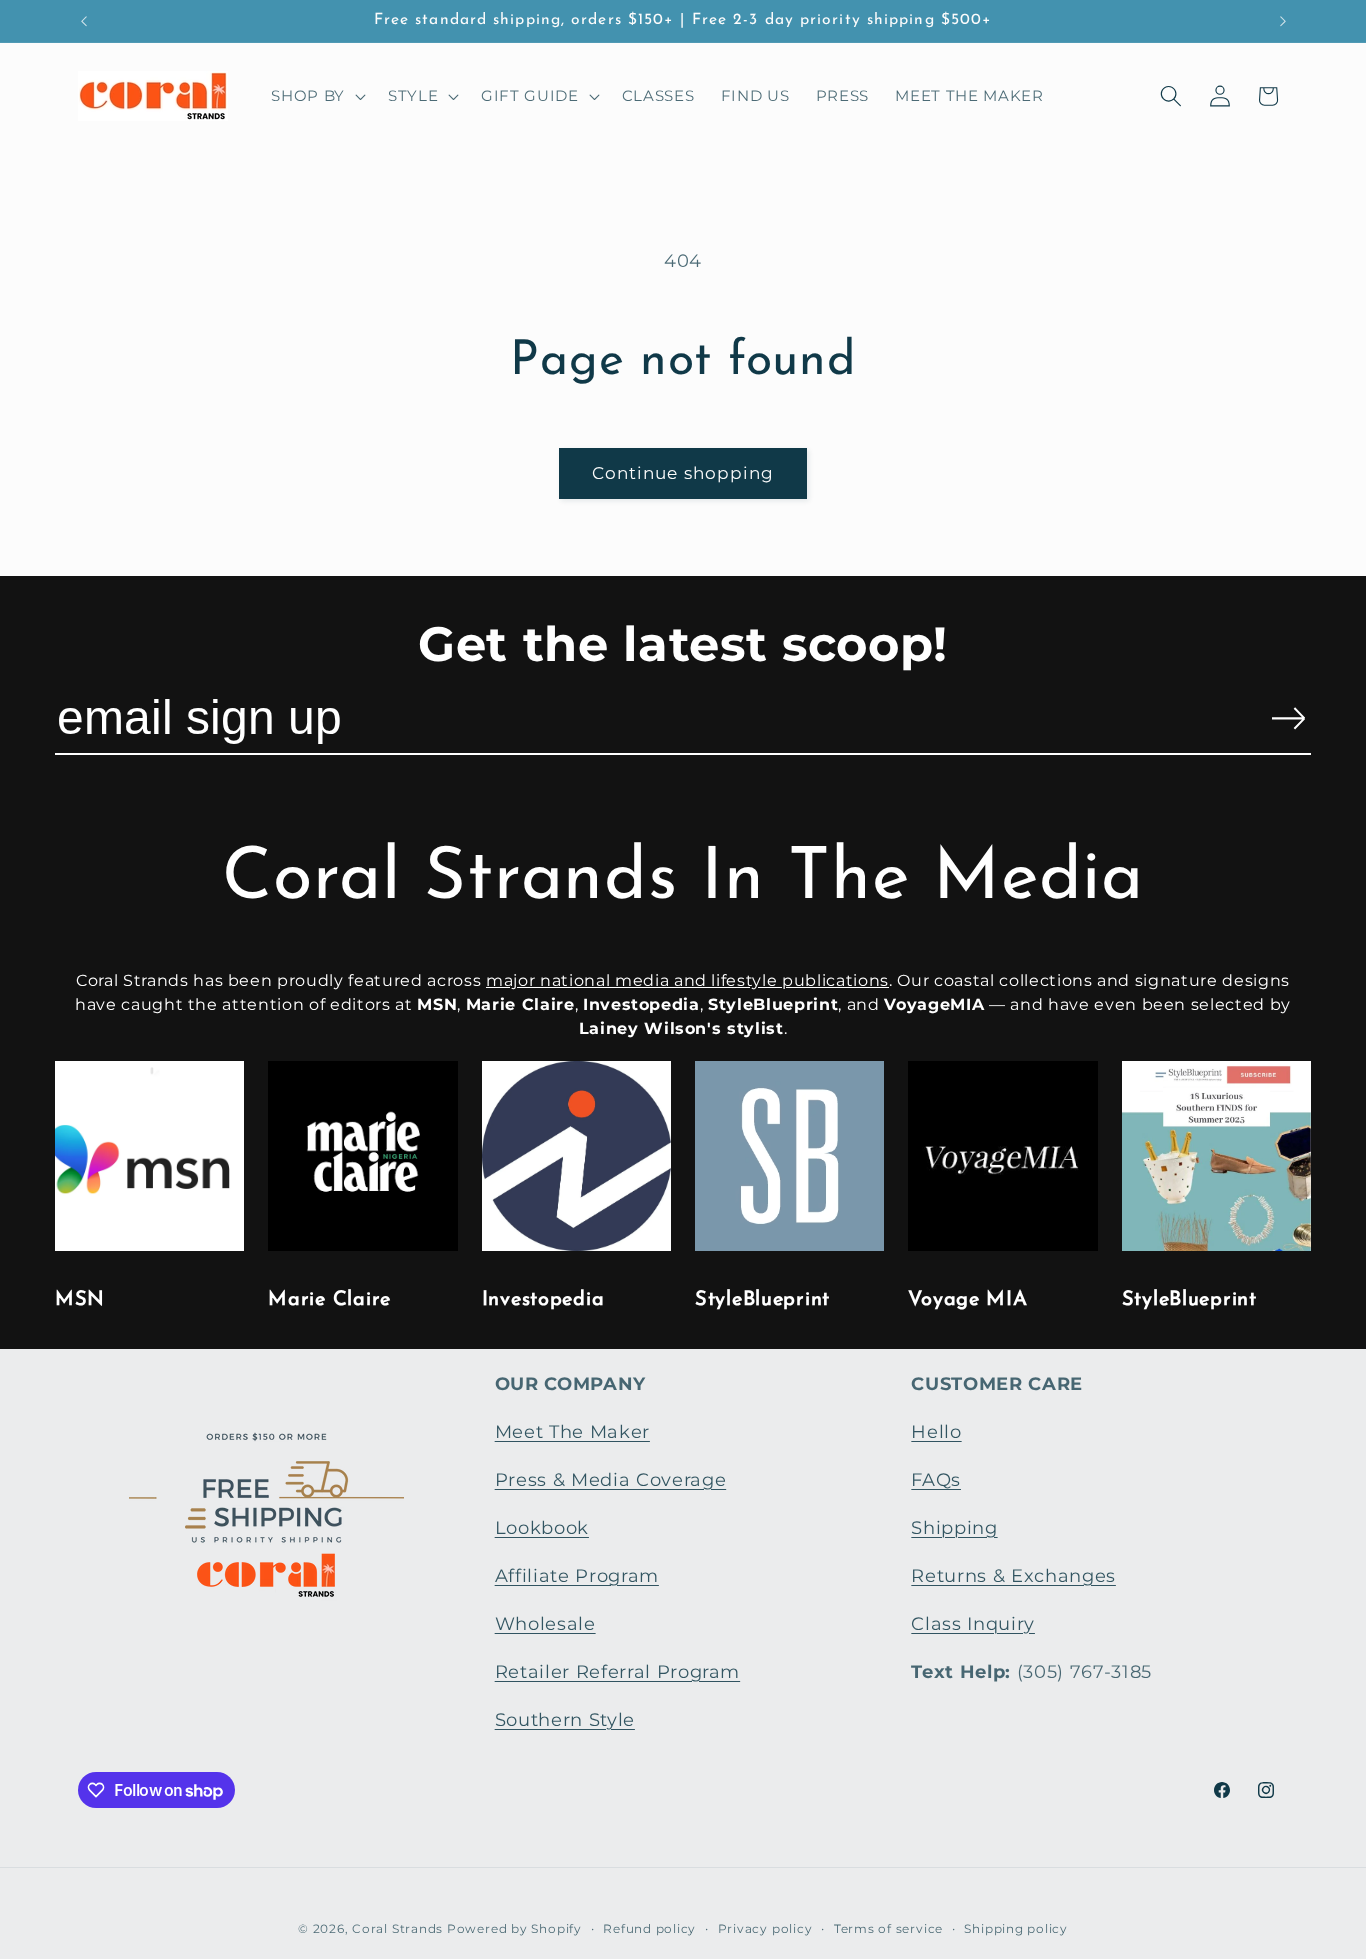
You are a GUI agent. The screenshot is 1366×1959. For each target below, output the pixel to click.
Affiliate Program (577, 1575)
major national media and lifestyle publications (687, 980)
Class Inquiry (973, 1623)
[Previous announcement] (84, 21)
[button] (316, 96)
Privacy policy (765, 1928)
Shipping (954, 1527)
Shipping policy (1016, 1928)
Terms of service (888, 1928)
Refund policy (649, 1928)
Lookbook (542, 1527)
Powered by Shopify (514, 1928)
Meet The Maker (572, 1431)
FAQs (936, 1479)
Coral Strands (397, 1928)
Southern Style (565, 1719)
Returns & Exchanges (1013, 1575)
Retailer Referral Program (618, 1671)
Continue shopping (683, 473)
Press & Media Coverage (611, 1479)
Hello (936, 1431)
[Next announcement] (1283, 21)
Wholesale (545, 1623)
